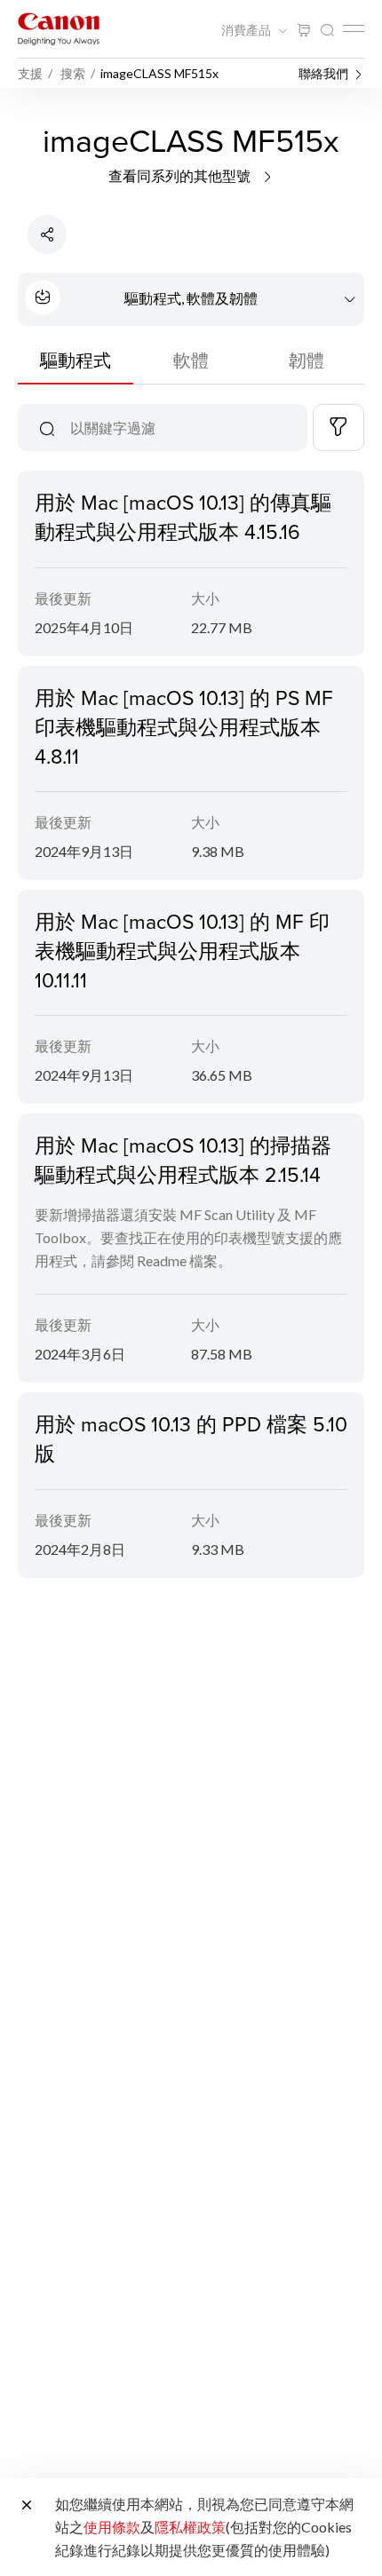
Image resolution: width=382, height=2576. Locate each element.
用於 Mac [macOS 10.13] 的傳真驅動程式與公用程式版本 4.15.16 (183, 516)
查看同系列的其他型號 (181, 175)
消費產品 (247, 30)
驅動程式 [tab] (76, 360)
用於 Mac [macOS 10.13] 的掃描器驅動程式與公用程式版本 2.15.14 (183, 1159)
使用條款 (112, 2527)
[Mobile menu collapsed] (354, 28)
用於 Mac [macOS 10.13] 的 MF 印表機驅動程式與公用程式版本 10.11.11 (182, 950)
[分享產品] (47, 234)
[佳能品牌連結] (59, 29)
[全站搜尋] (327, 31)
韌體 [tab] (306, 360)
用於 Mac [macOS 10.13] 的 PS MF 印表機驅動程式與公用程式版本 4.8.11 (184, 726)
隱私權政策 (190, 2527)
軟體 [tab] (191, 360)
